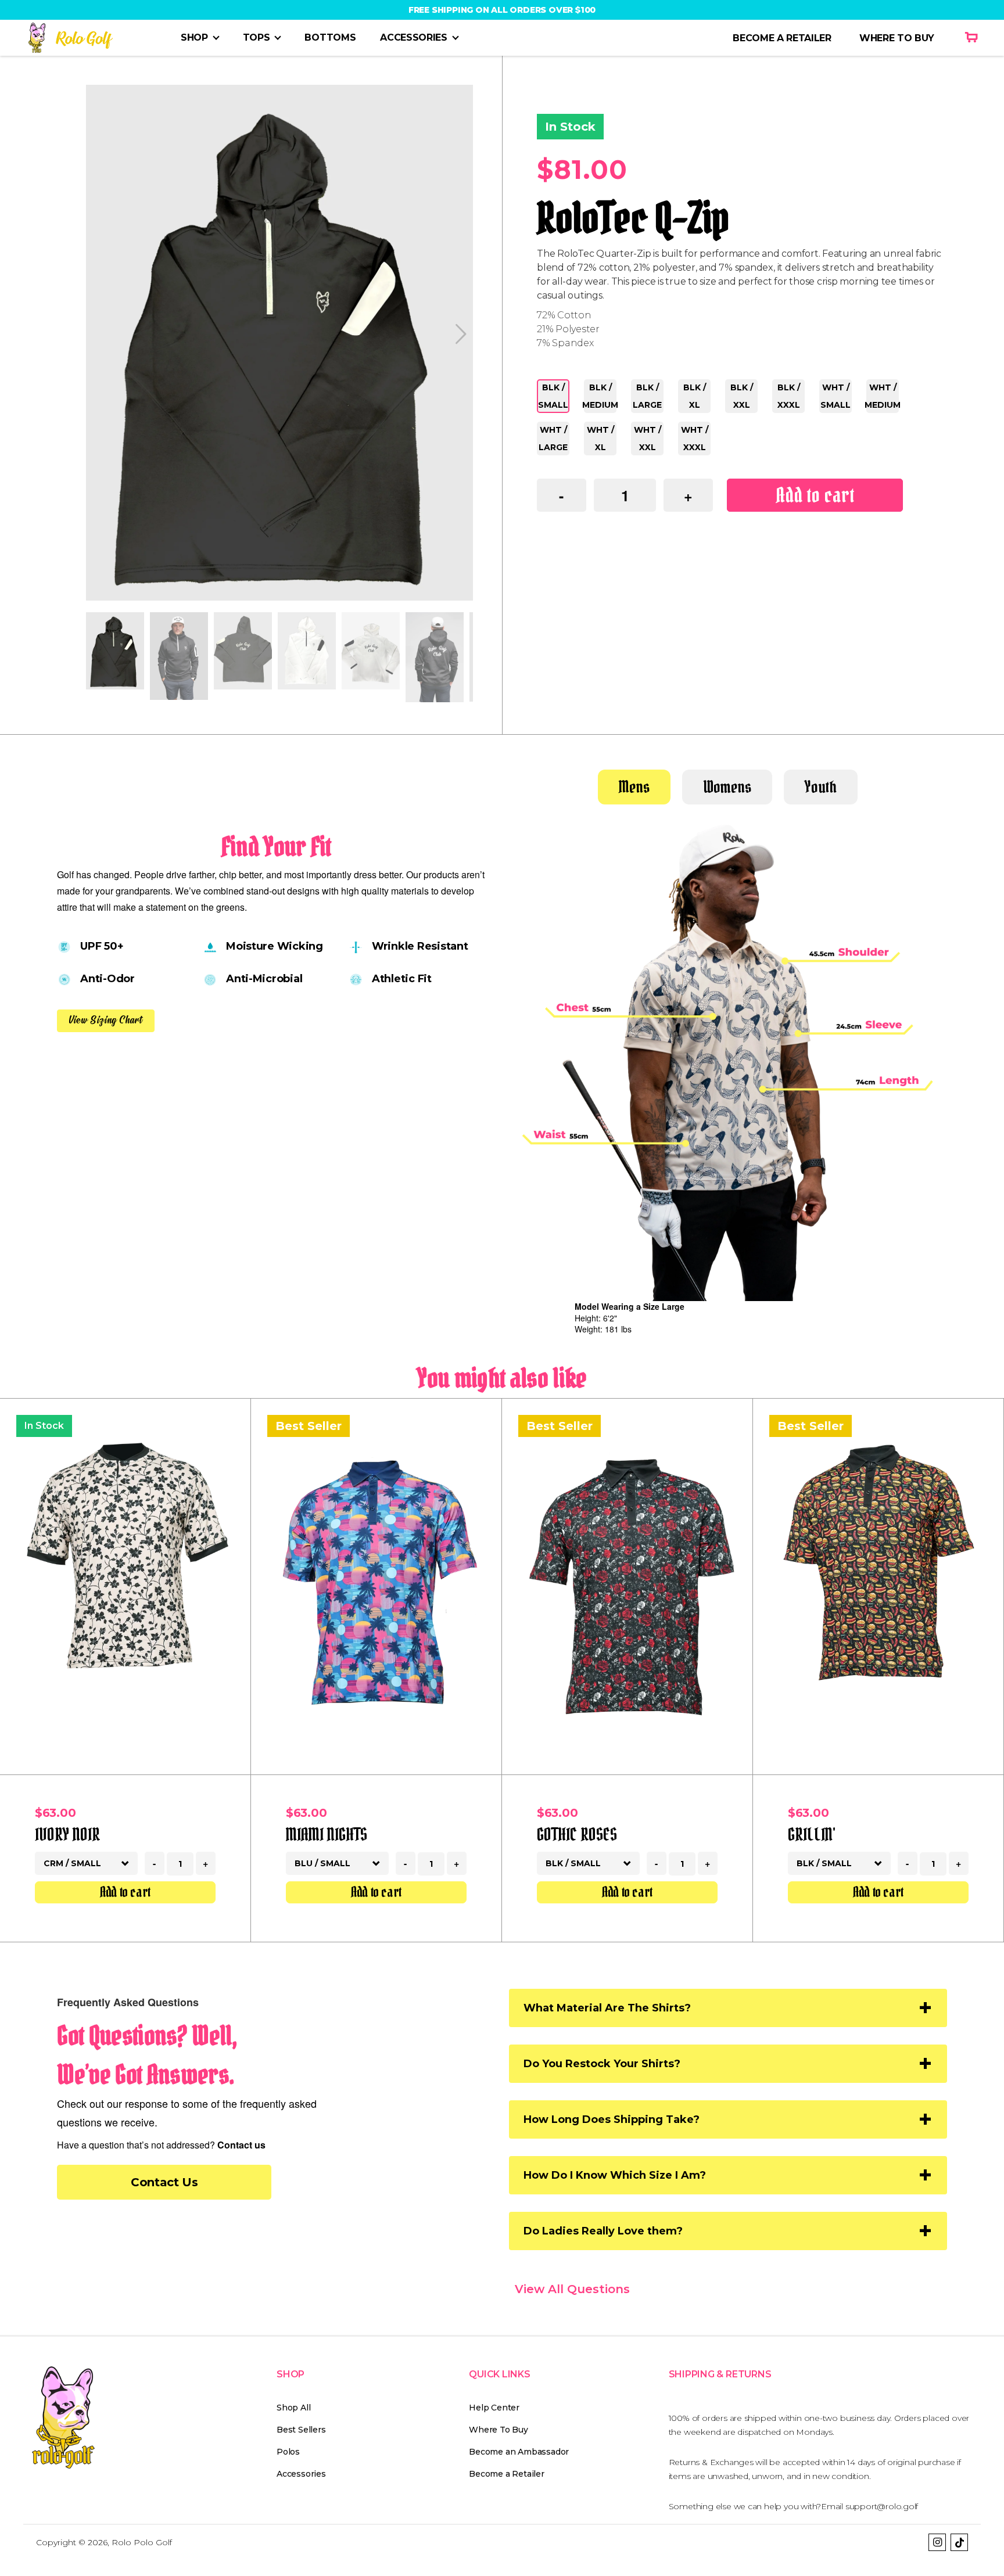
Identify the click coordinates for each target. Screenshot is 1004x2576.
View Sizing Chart (106, 1020)
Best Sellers (301, 2430)
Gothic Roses (577, 1834)
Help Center (494, 2408)
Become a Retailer (506, 2474)
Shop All (293, 2408)
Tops (257, 37)
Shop (194, 37)
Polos (288, 2452)
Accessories (413, 37)
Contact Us (164, 2182)
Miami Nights (327, 1834)
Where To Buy (498, 2430)
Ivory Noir (67, 1834)
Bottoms (330, 37)
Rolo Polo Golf (142, 2542)
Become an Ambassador (519, 2452)
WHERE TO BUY (897, 38)
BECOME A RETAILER (782, 38)
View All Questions (572, 2289)
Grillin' (812, 1834)
